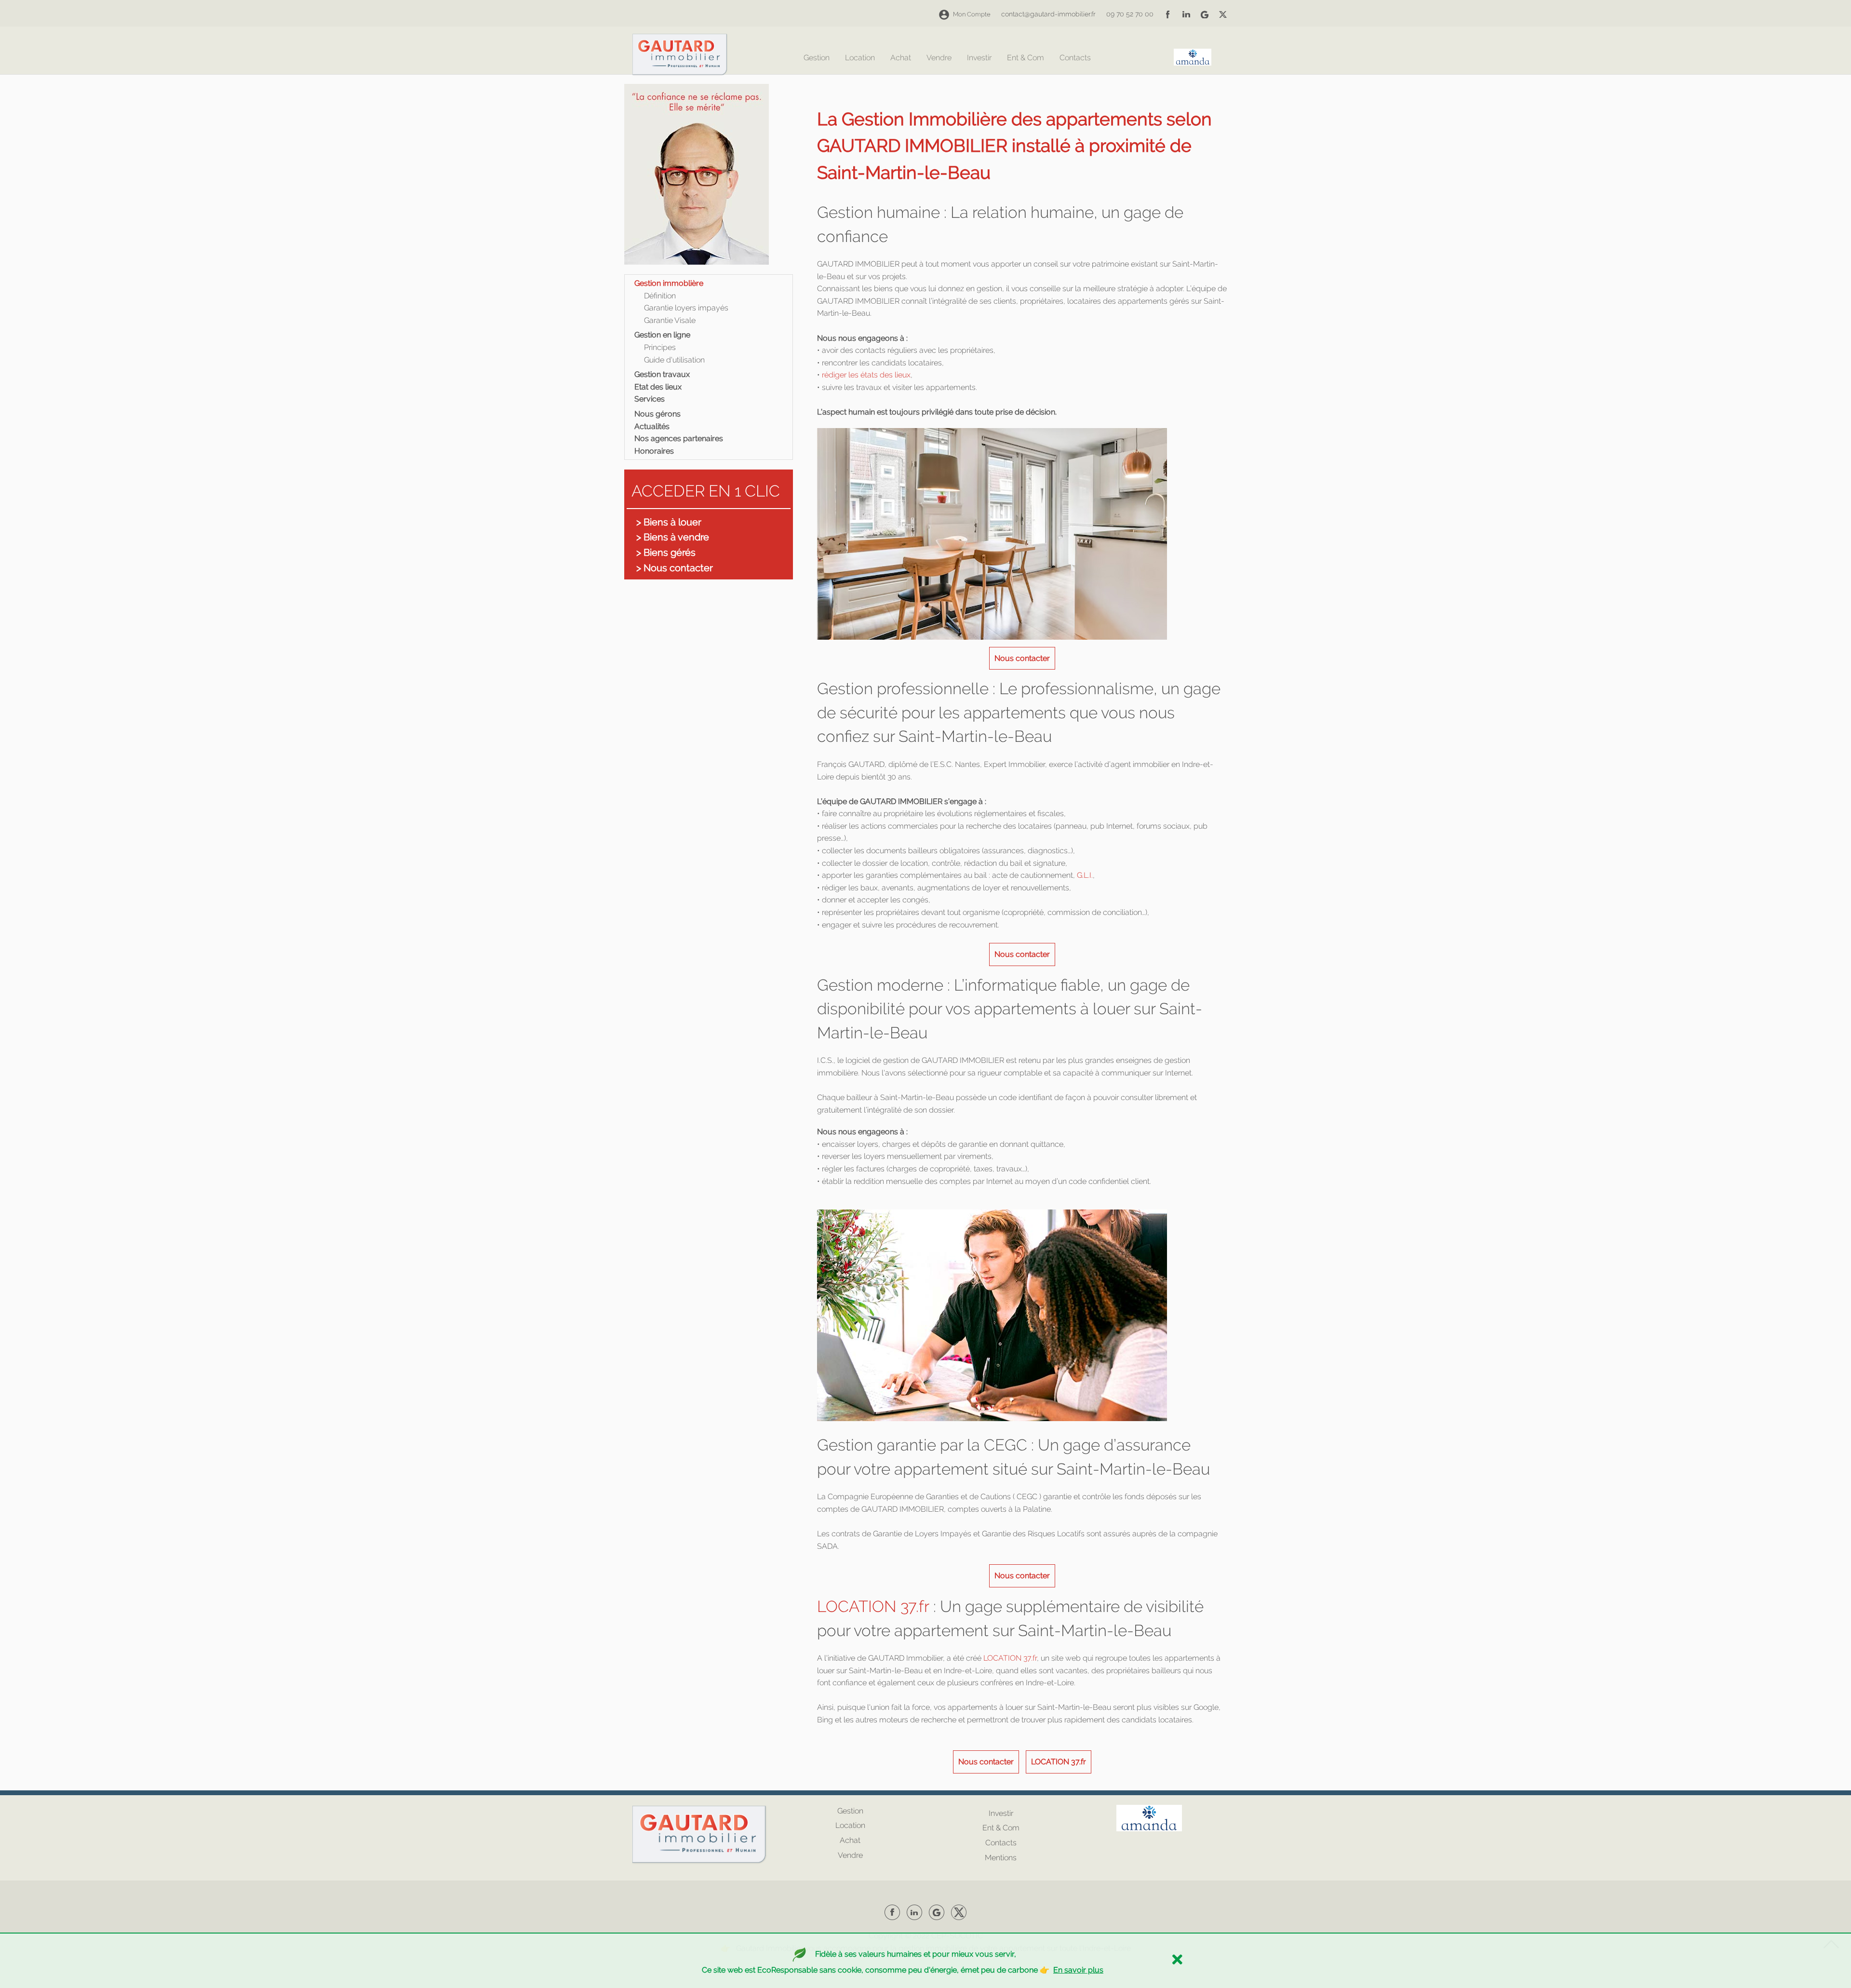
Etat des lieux (658, 387)
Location (860, 58)
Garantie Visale (670, 320)
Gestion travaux (662, 374)
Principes (660, 347)
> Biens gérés (666, 552)
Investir (979, 58)
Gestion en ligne (662, 335)
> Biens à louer (669, 522)
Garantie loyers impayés (686, 308)
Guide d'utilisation (674, 360)
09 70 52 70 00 (1130, 14)
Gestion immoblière (669, 283)
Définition (660, 296)
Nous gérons (657, 414)
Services (650, 399)
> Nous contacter (675, 568)
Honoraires (654, 451)
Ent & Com (1026, 58)
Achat (901, 58)
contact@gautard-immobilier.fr (1048, 14)
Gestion (817, 58)
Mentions (1001, 1858)
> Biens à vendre (673, 537)
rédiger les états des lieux (866, 375)
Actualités (652, 426)
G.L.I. (1084, 875)
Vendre (939, 58)
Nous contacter (1022, 658)
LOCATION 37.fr (873, 1606)
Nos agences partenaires (679, 438)
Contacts (1075, 58)
